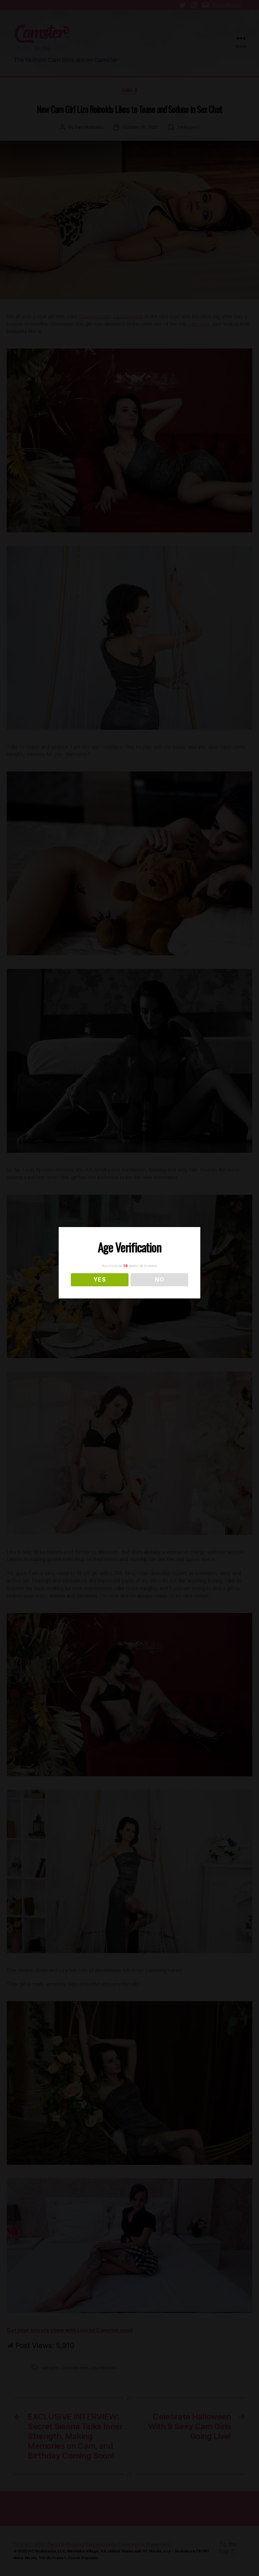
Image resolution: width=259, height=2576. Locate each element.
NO (159, 1280)
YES (99, 1280)
